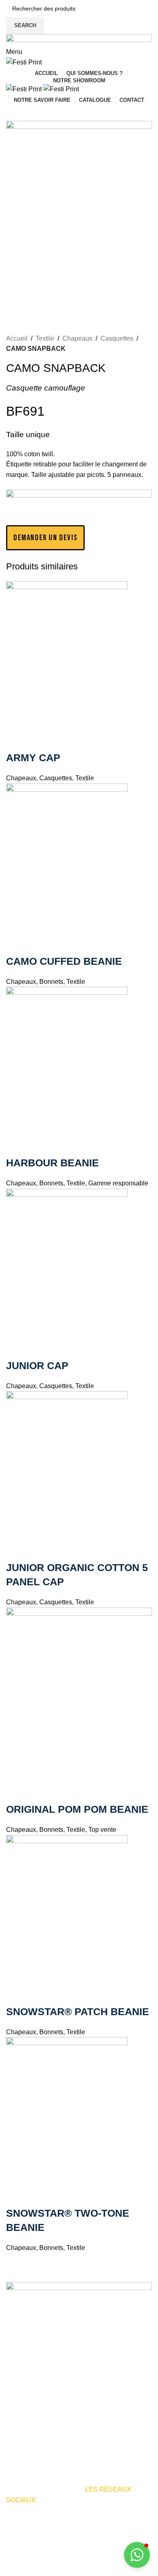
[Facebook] (16, 2523)
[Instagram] (38, 2523)
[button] (137, 2555)
